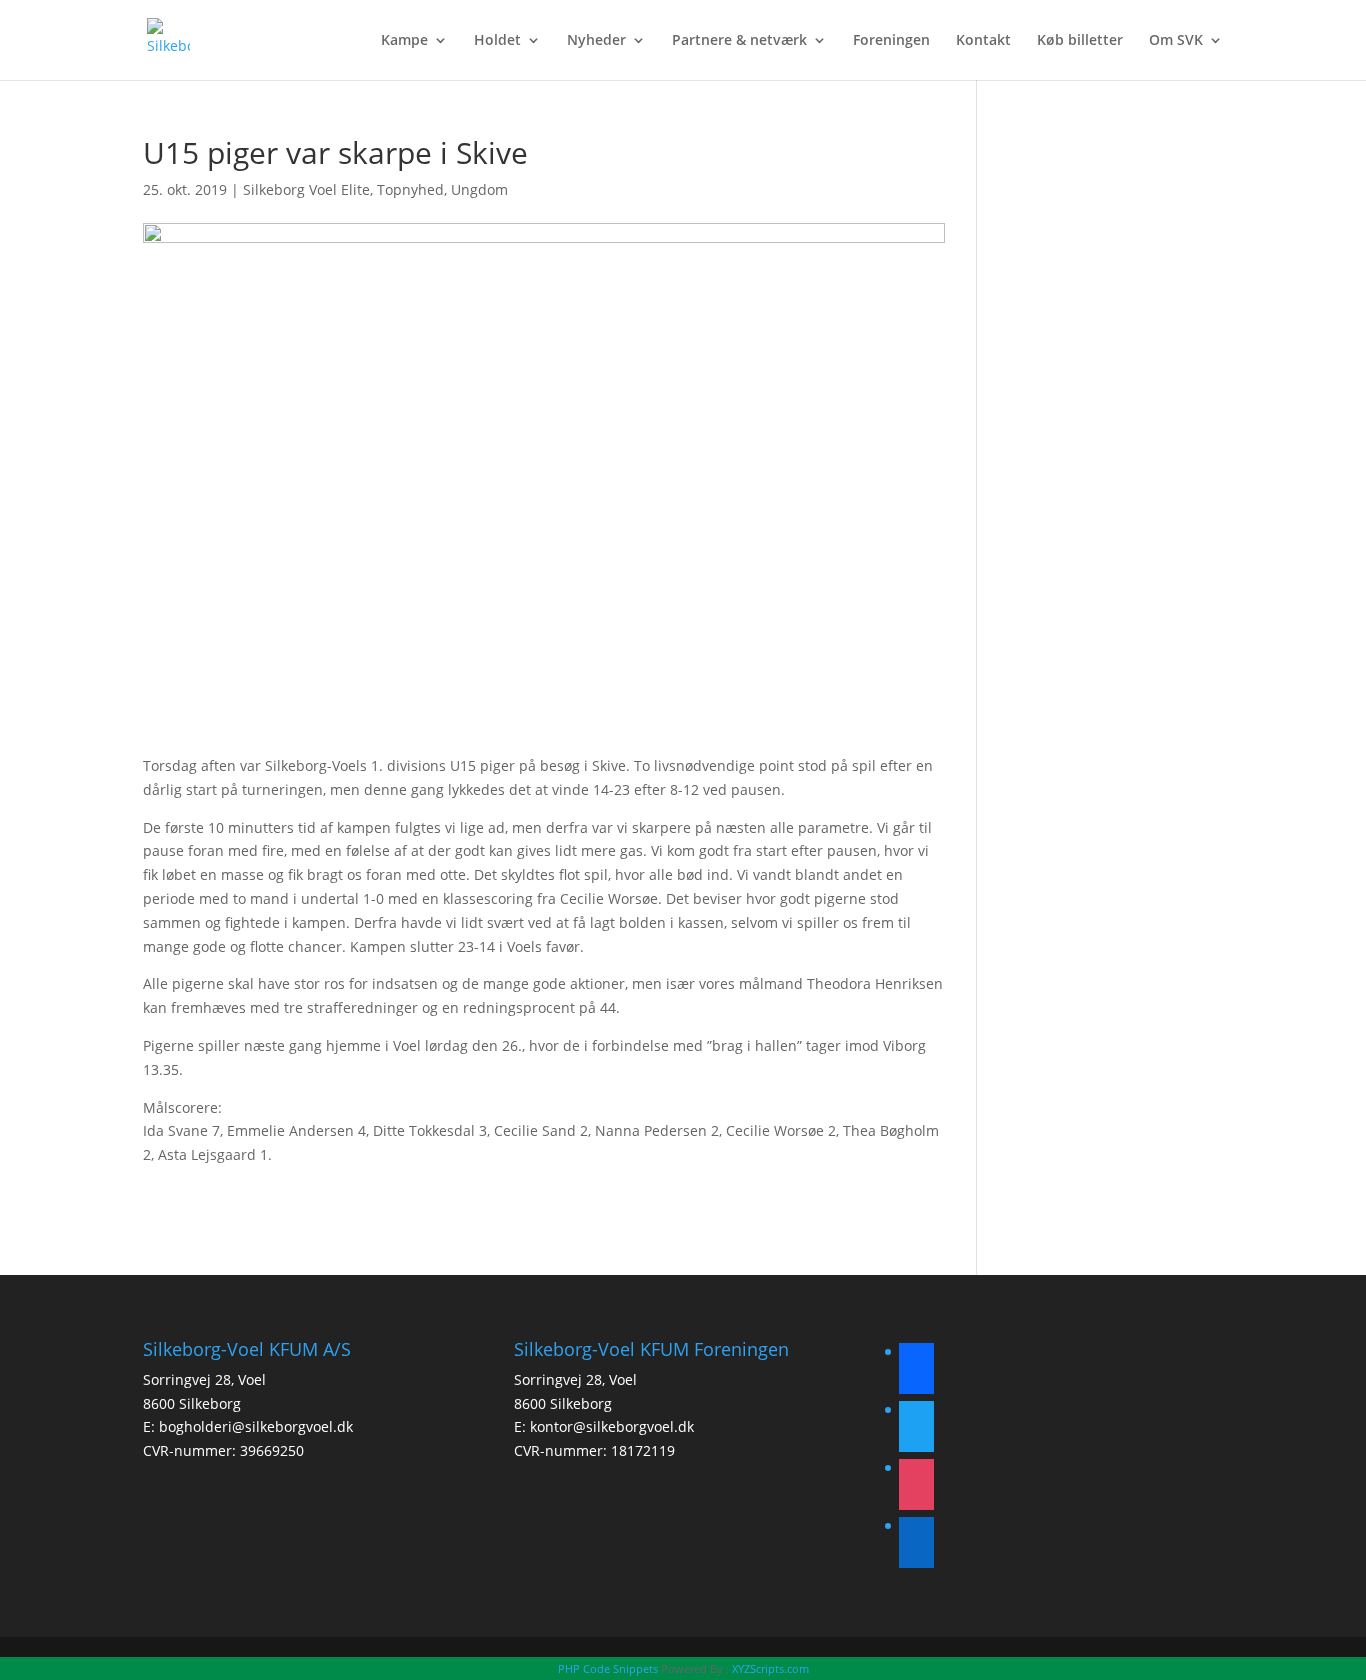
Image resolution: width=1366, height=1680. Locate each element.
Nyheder (596, 41)
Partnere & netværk (739, 41)
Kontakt (983, 41)
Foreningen (891, 41)
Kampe (404, 41)
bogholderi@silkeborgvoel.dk (256, 1426)
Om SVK (1176, 41)
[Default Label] (916, 1545)
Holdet (497, 41)
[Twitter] (916, 1429)
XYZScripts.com (770, 1668)
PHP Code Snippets (608, 1668)
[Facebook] (916, 1371)
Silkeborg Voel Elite (306, 189)
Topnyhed (410, 189)
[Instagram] (916, 1487)
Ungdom (479, 189)
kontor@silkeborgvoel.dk (612, 1426)
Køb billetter (1080, 41)
